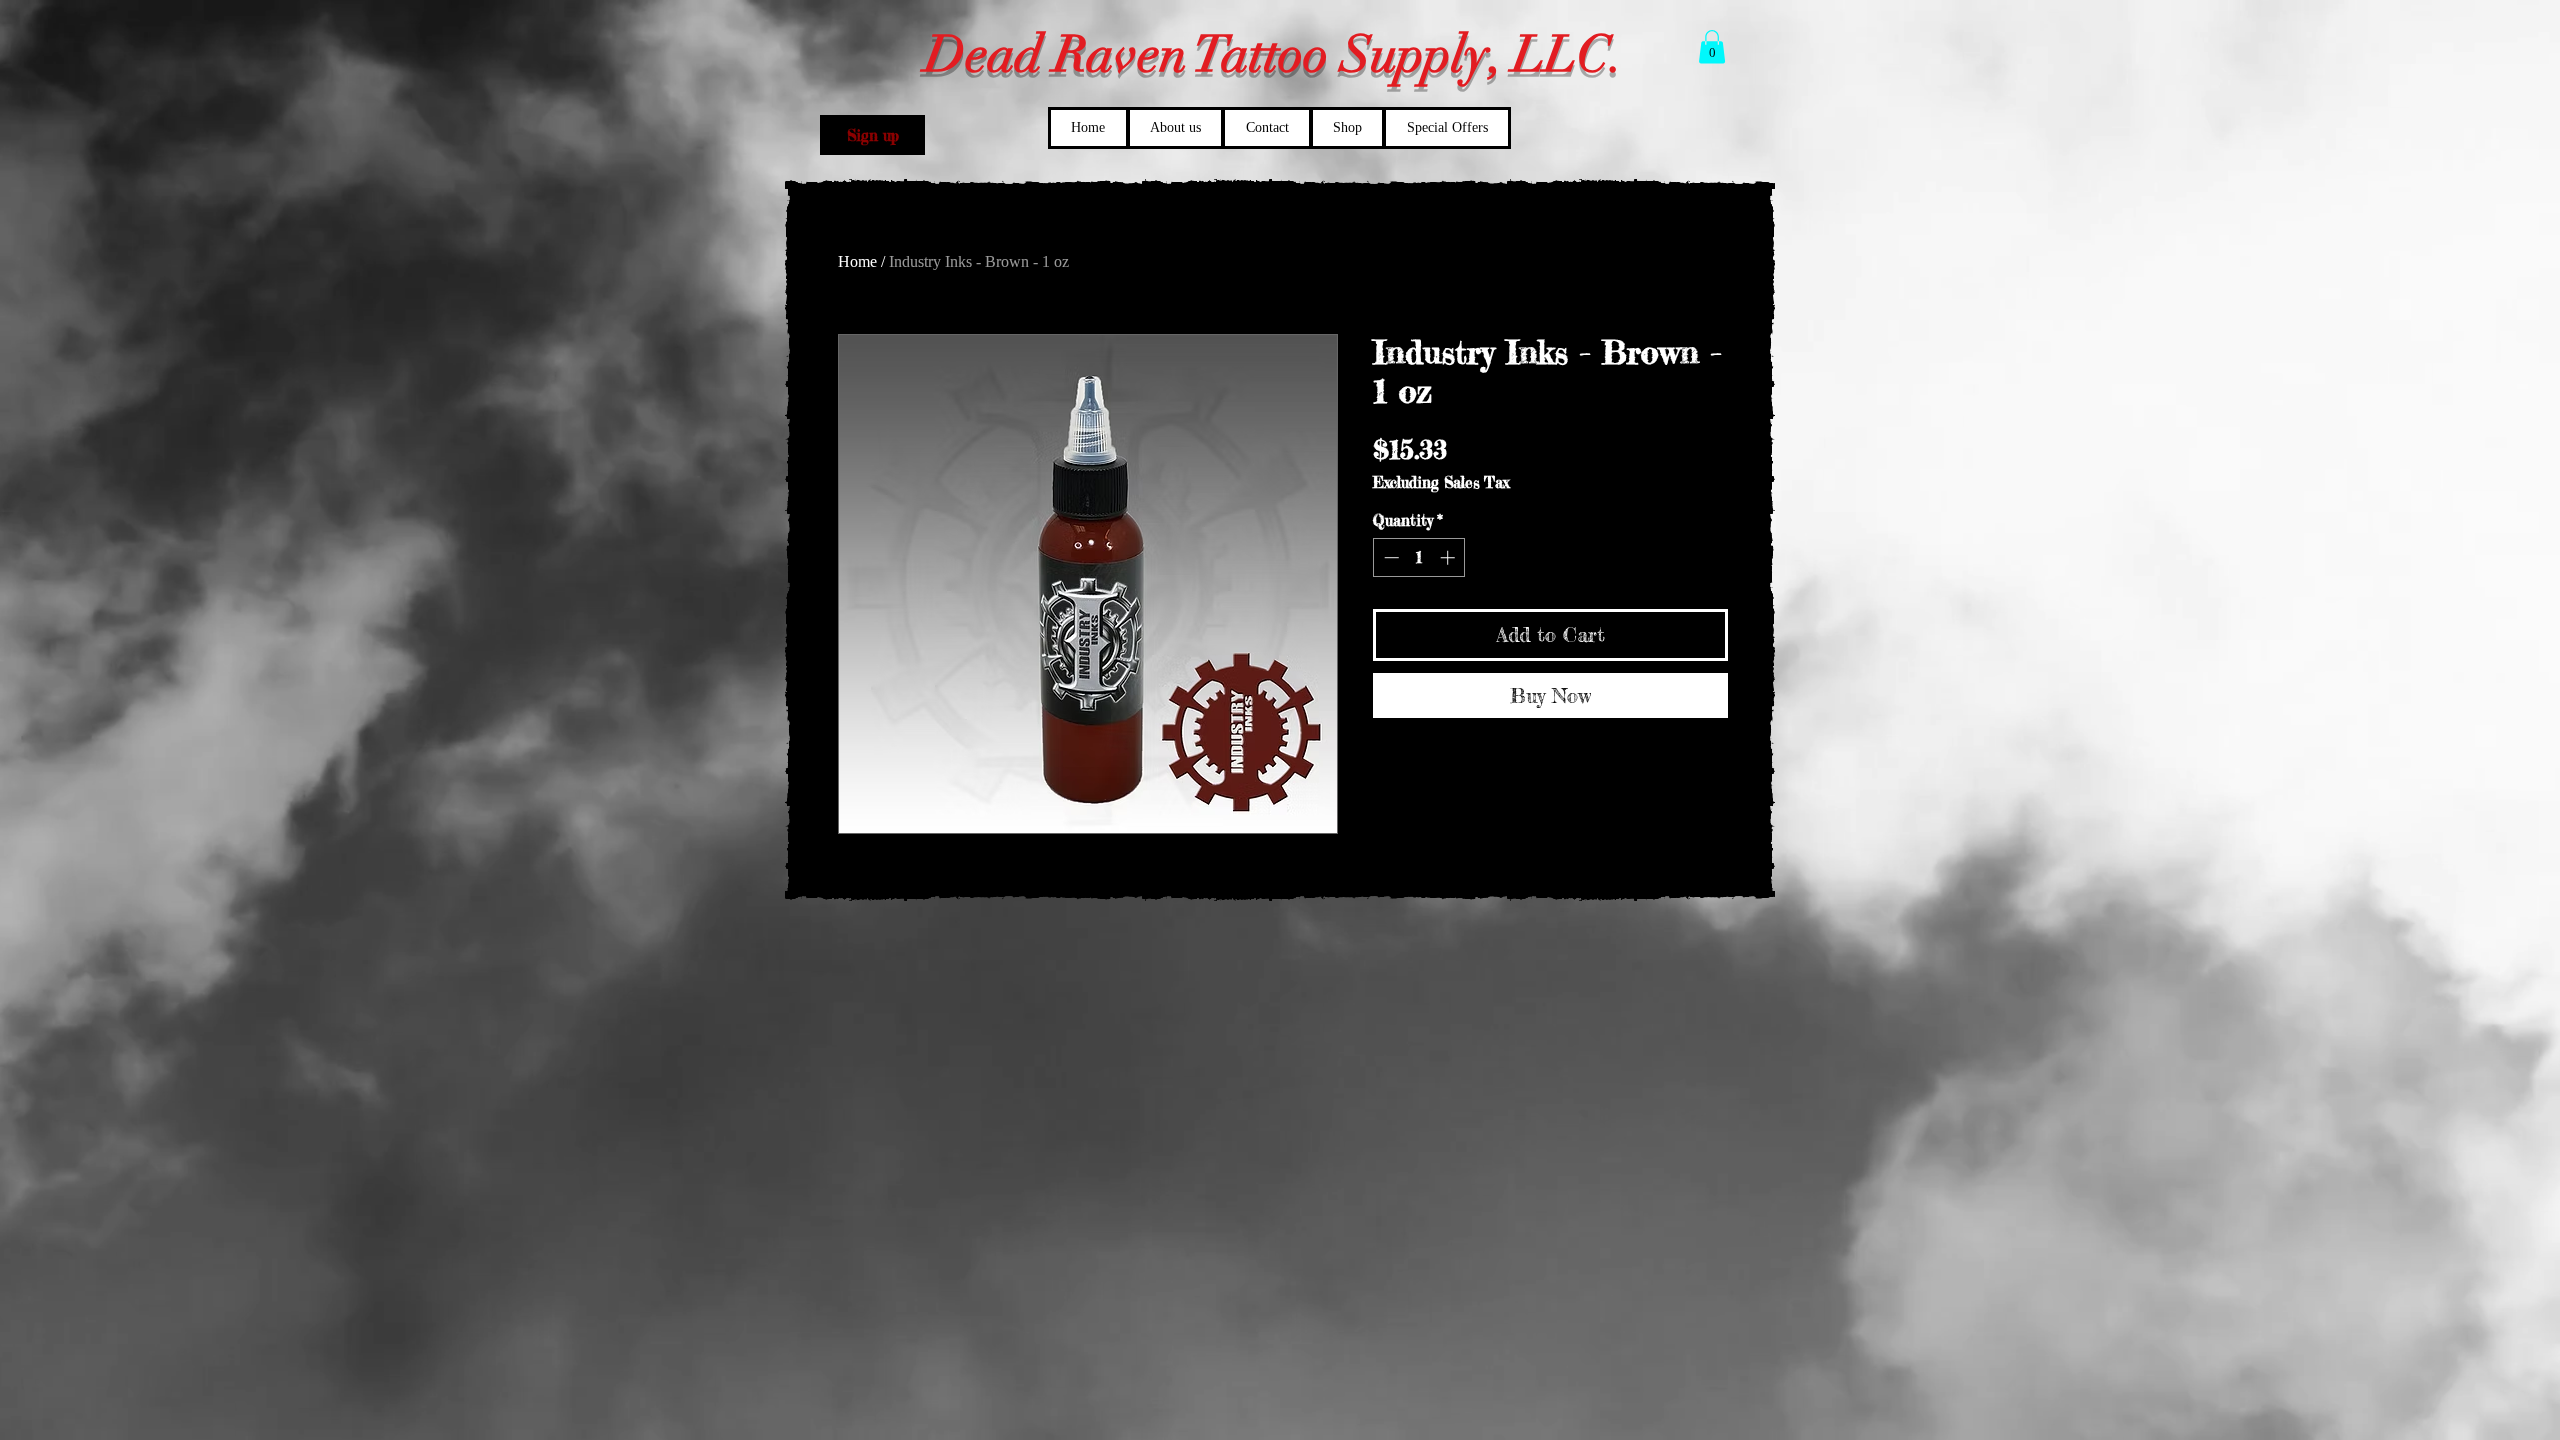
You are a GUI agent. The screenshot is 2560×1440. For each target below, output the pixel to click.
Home (857, 261)
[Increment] (1449, 557)
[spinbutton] (1419, 557)
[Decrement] (1389, 557)
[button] (872, 135)
